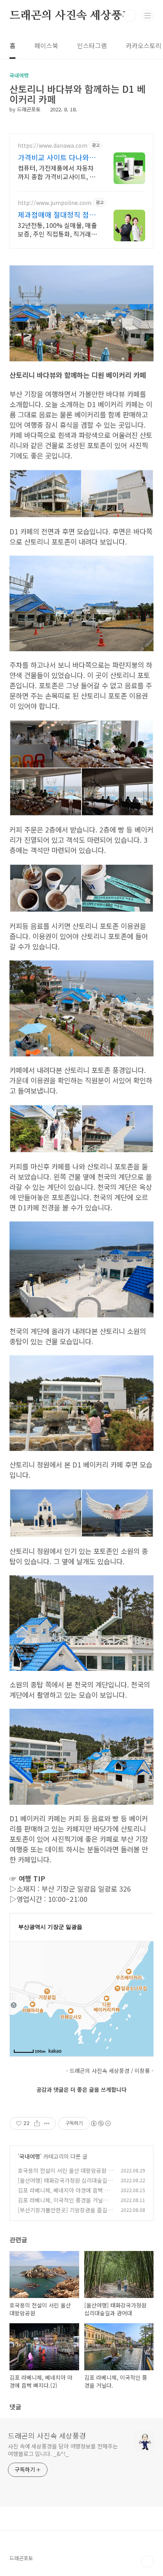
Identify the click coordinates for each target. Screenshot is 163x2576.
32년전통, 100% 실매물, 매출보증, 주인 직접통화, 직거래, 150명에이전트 (57, 229)
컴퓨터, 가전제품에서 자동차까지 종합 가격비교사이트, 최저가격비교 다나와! (57, 172)
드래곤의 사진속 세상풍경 (71, 16)
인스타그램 (92, 45)
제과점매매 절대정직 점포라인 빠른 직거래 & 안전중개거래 (57, 214)
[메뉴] (148, 15)
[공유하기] (37, 2123)
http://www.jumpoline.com (55, 203)
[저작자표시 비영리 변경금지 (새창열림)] (100, 2123)
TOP (147, 2561)
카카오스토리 (144, 45)
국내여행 (30, 2156)
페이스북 (46, 45)
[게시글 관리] (47, 2123)
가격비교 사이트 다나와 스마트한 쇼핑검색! (58, 157)
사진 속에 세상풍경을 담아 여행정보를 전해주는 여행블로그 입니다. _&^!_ (63, 2450)
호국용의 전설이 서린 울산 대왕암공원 (62, 2170)
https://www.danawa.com (53, 146)
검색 (130, 16)
